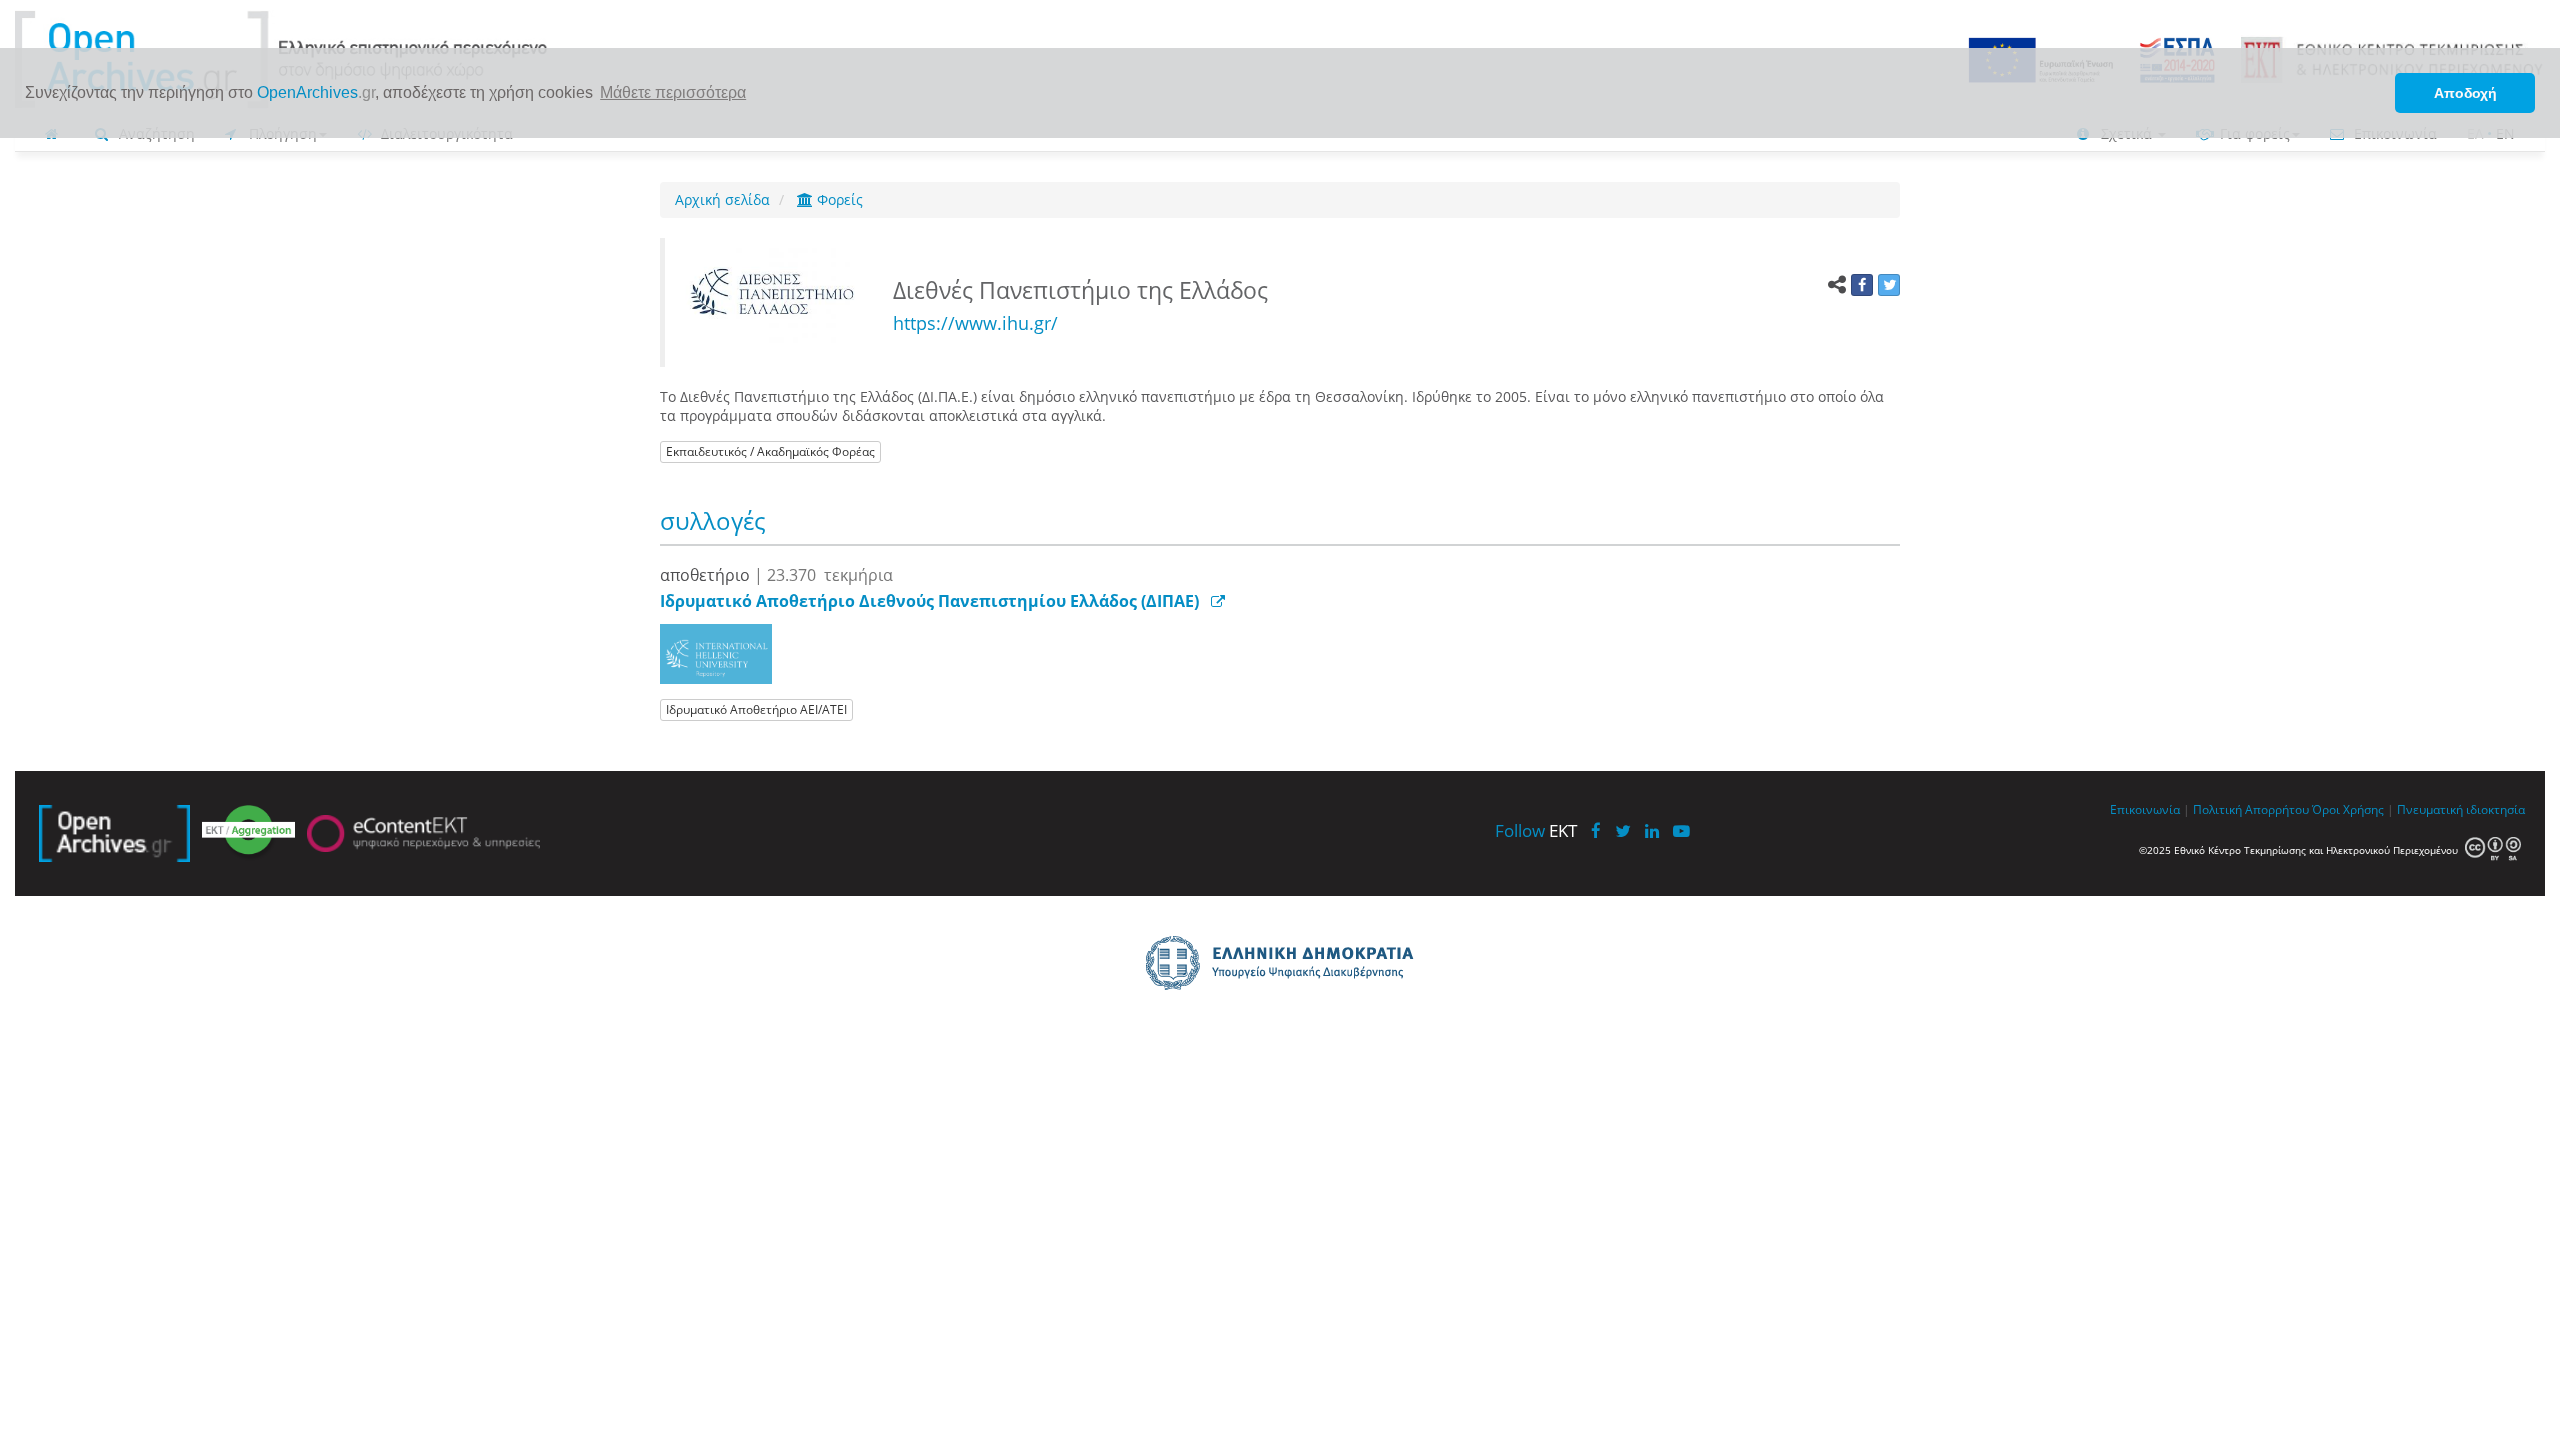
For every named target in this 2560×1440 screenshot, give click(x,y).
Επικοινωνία (2145, 809)
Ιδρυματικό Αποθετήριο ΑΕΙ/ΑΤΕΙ (756, 709)
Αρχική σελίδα (722, 199)
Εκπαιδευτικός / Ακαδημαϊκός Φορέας (770, 451)
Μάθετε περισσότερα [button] (673, 92)
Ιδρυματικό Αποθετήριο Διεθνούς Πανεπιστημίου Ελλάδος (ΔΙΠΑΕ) (929, 601)
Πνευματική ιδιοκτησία (2461, 809)
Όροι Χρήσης (2348, 809)
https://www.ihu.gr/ (975, 323)
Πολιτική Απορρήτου (2251, 809)
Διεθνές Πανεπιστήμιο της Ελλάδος (1083, 290)
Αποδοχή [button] (2465, 93)
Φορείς (838, 199)
